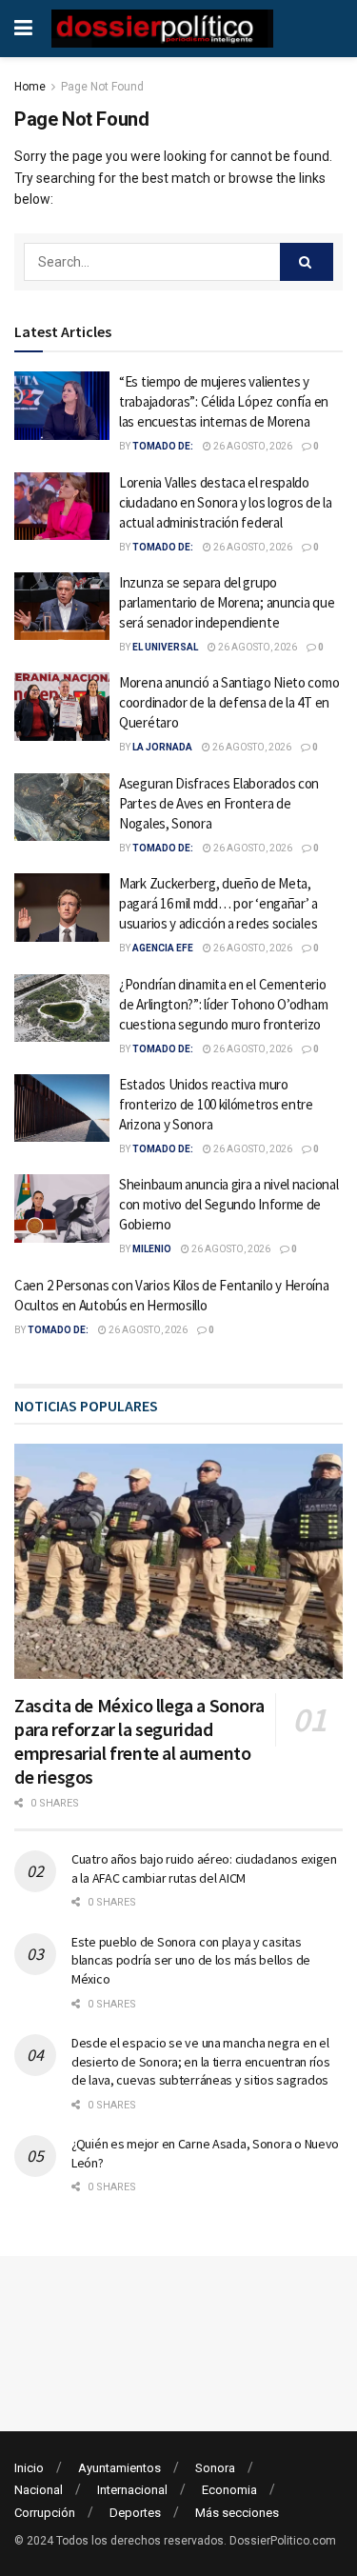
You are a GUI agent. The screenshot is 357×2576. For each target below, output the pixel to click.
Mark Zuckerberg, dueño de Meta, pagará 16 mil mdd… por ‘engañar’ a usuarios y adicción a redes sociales (218, 903)
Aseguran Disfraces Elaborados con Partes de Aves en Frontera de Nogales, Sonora (219, 803)
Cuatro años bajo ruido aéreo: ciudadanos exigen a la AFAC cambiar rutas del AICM (204, 1868)
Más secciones (237, 2513)
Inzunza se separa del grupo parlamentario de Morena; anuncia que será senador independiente (227, 602)
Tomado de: (163, 446)
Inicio (29, 2468)
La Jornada (162, 747)
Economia (229, 2490)
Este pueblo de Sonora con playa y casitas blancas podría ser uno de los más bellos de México (191, 1960)
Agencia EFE (163, 948)
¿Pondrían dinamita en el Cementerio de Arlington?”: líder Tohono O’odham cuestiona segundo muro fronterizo (223, 1004)
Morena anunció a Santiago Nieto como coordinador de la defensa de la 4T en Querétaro (229, 702)
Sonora (215, 2468)
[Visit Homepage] (162, 29)
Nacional (39, 2490)
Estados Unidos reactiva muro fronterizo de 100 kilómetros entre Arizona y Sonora (216, 1104)
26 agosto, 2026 (252, 446)
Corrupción (45, 2513)
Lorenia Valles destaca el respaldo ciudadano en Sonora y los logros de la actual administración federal (226, 502)
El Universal (165, 647)
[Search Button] (307, 262)
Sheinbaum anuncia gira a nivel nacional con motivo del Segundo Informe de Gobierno (228, 1204)
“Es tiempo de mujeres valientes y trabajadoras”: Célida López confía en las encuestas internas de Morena (224, 401)
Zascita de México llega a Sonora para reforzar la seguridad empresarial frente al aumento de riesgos (139, 1741)
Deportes (135, 2513)
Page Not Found (102, 87)
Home (30, 87)
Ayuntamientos (119, 2468)
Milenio (152, 1249)
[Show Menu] (23, 29)
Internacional (132, 2490)
